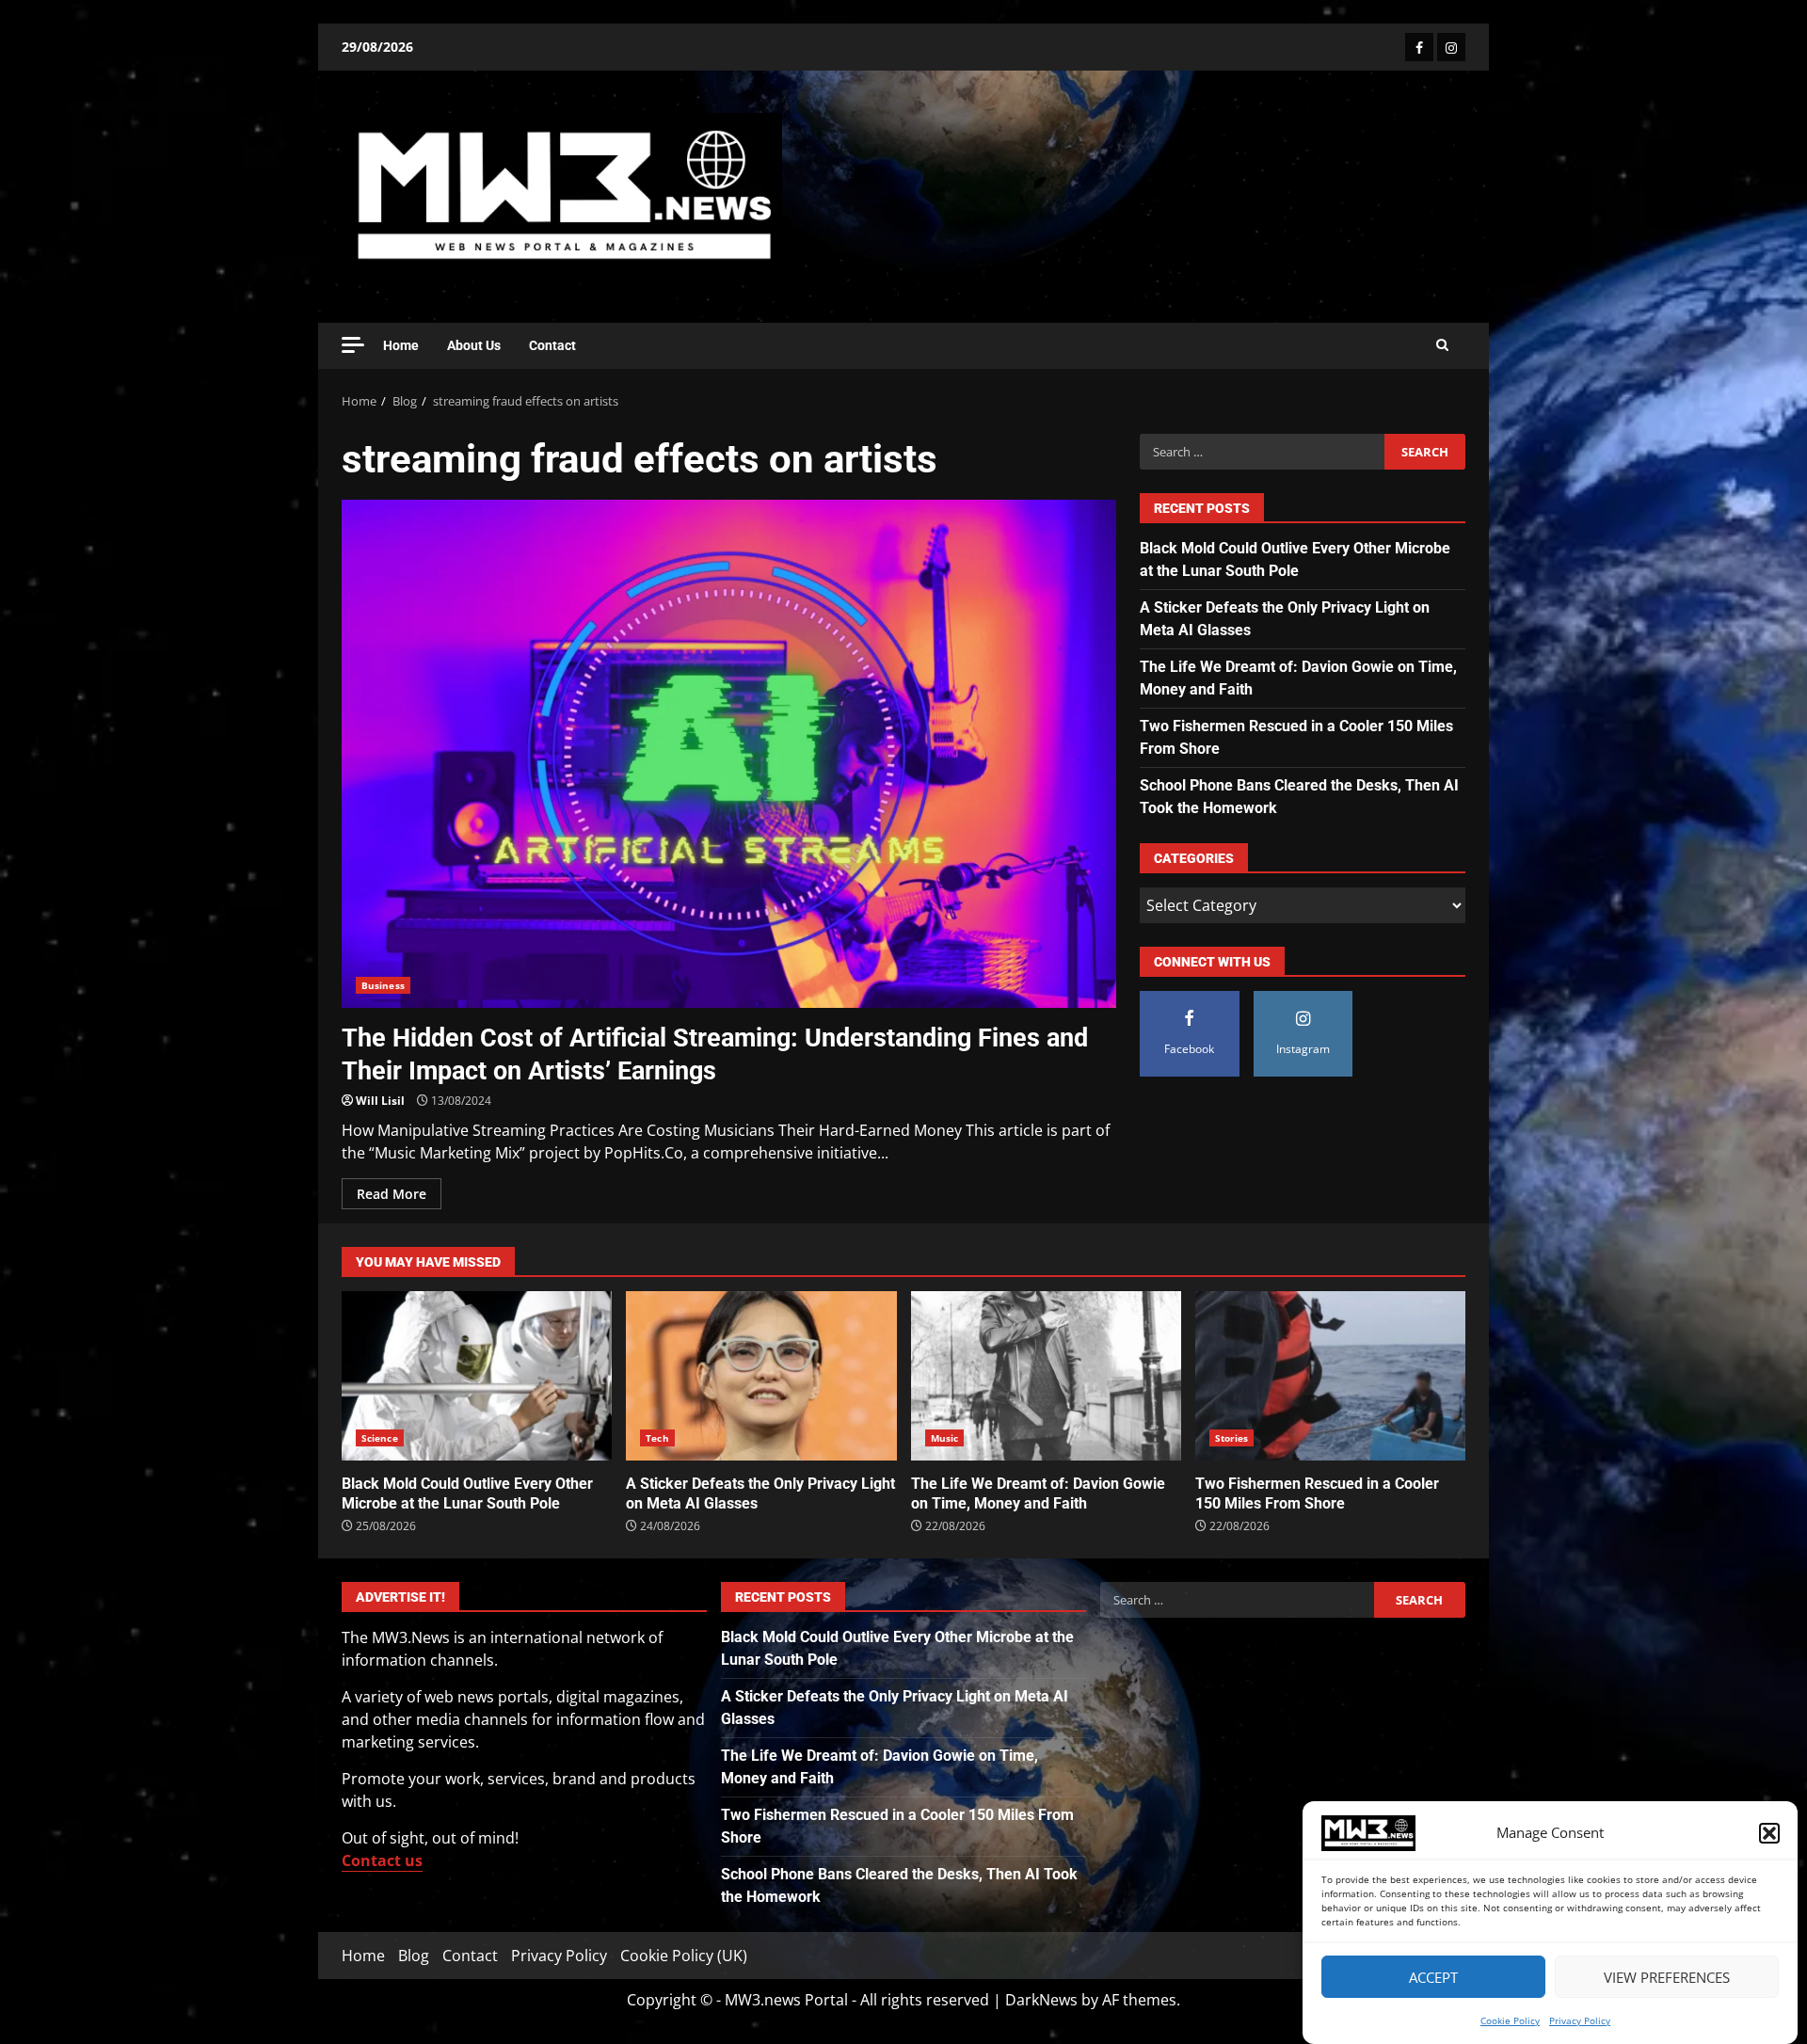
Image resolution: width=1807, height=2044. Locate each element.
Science (380, 1438)
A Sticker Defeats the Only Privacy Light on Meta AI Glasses (761, 1376)
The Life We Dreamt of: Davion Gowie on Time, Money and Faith (1046, 1376)
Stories (1232, 1438)
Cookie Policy (1510, 2020)
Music (945, 1438)
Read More (392, 1194)
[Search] (1442, 345)
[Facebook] (1419, 47)
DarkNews (1041, 2000)
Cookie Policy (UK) (684, 1956)
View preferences (1667, 1977)
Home (401, 345)
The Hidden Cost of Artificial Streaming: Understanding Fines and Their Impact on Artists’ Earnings (729, 754)
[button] (1769, 1833)
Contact (552, 345)
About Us (474, 345)
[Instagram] (1451, 47)
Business (383, 985)
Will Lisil (380, 1101)
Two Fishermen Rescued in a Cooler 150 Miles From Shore (1330, 1376)
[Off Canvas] (353, 345)
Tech (657, 1438)
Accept (1433, 1977)
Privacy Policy (1580, 2020)
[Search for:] (1262, 452)
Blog (414, 1956)
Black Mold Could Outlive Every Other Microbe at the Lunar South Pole (477, 1376)
